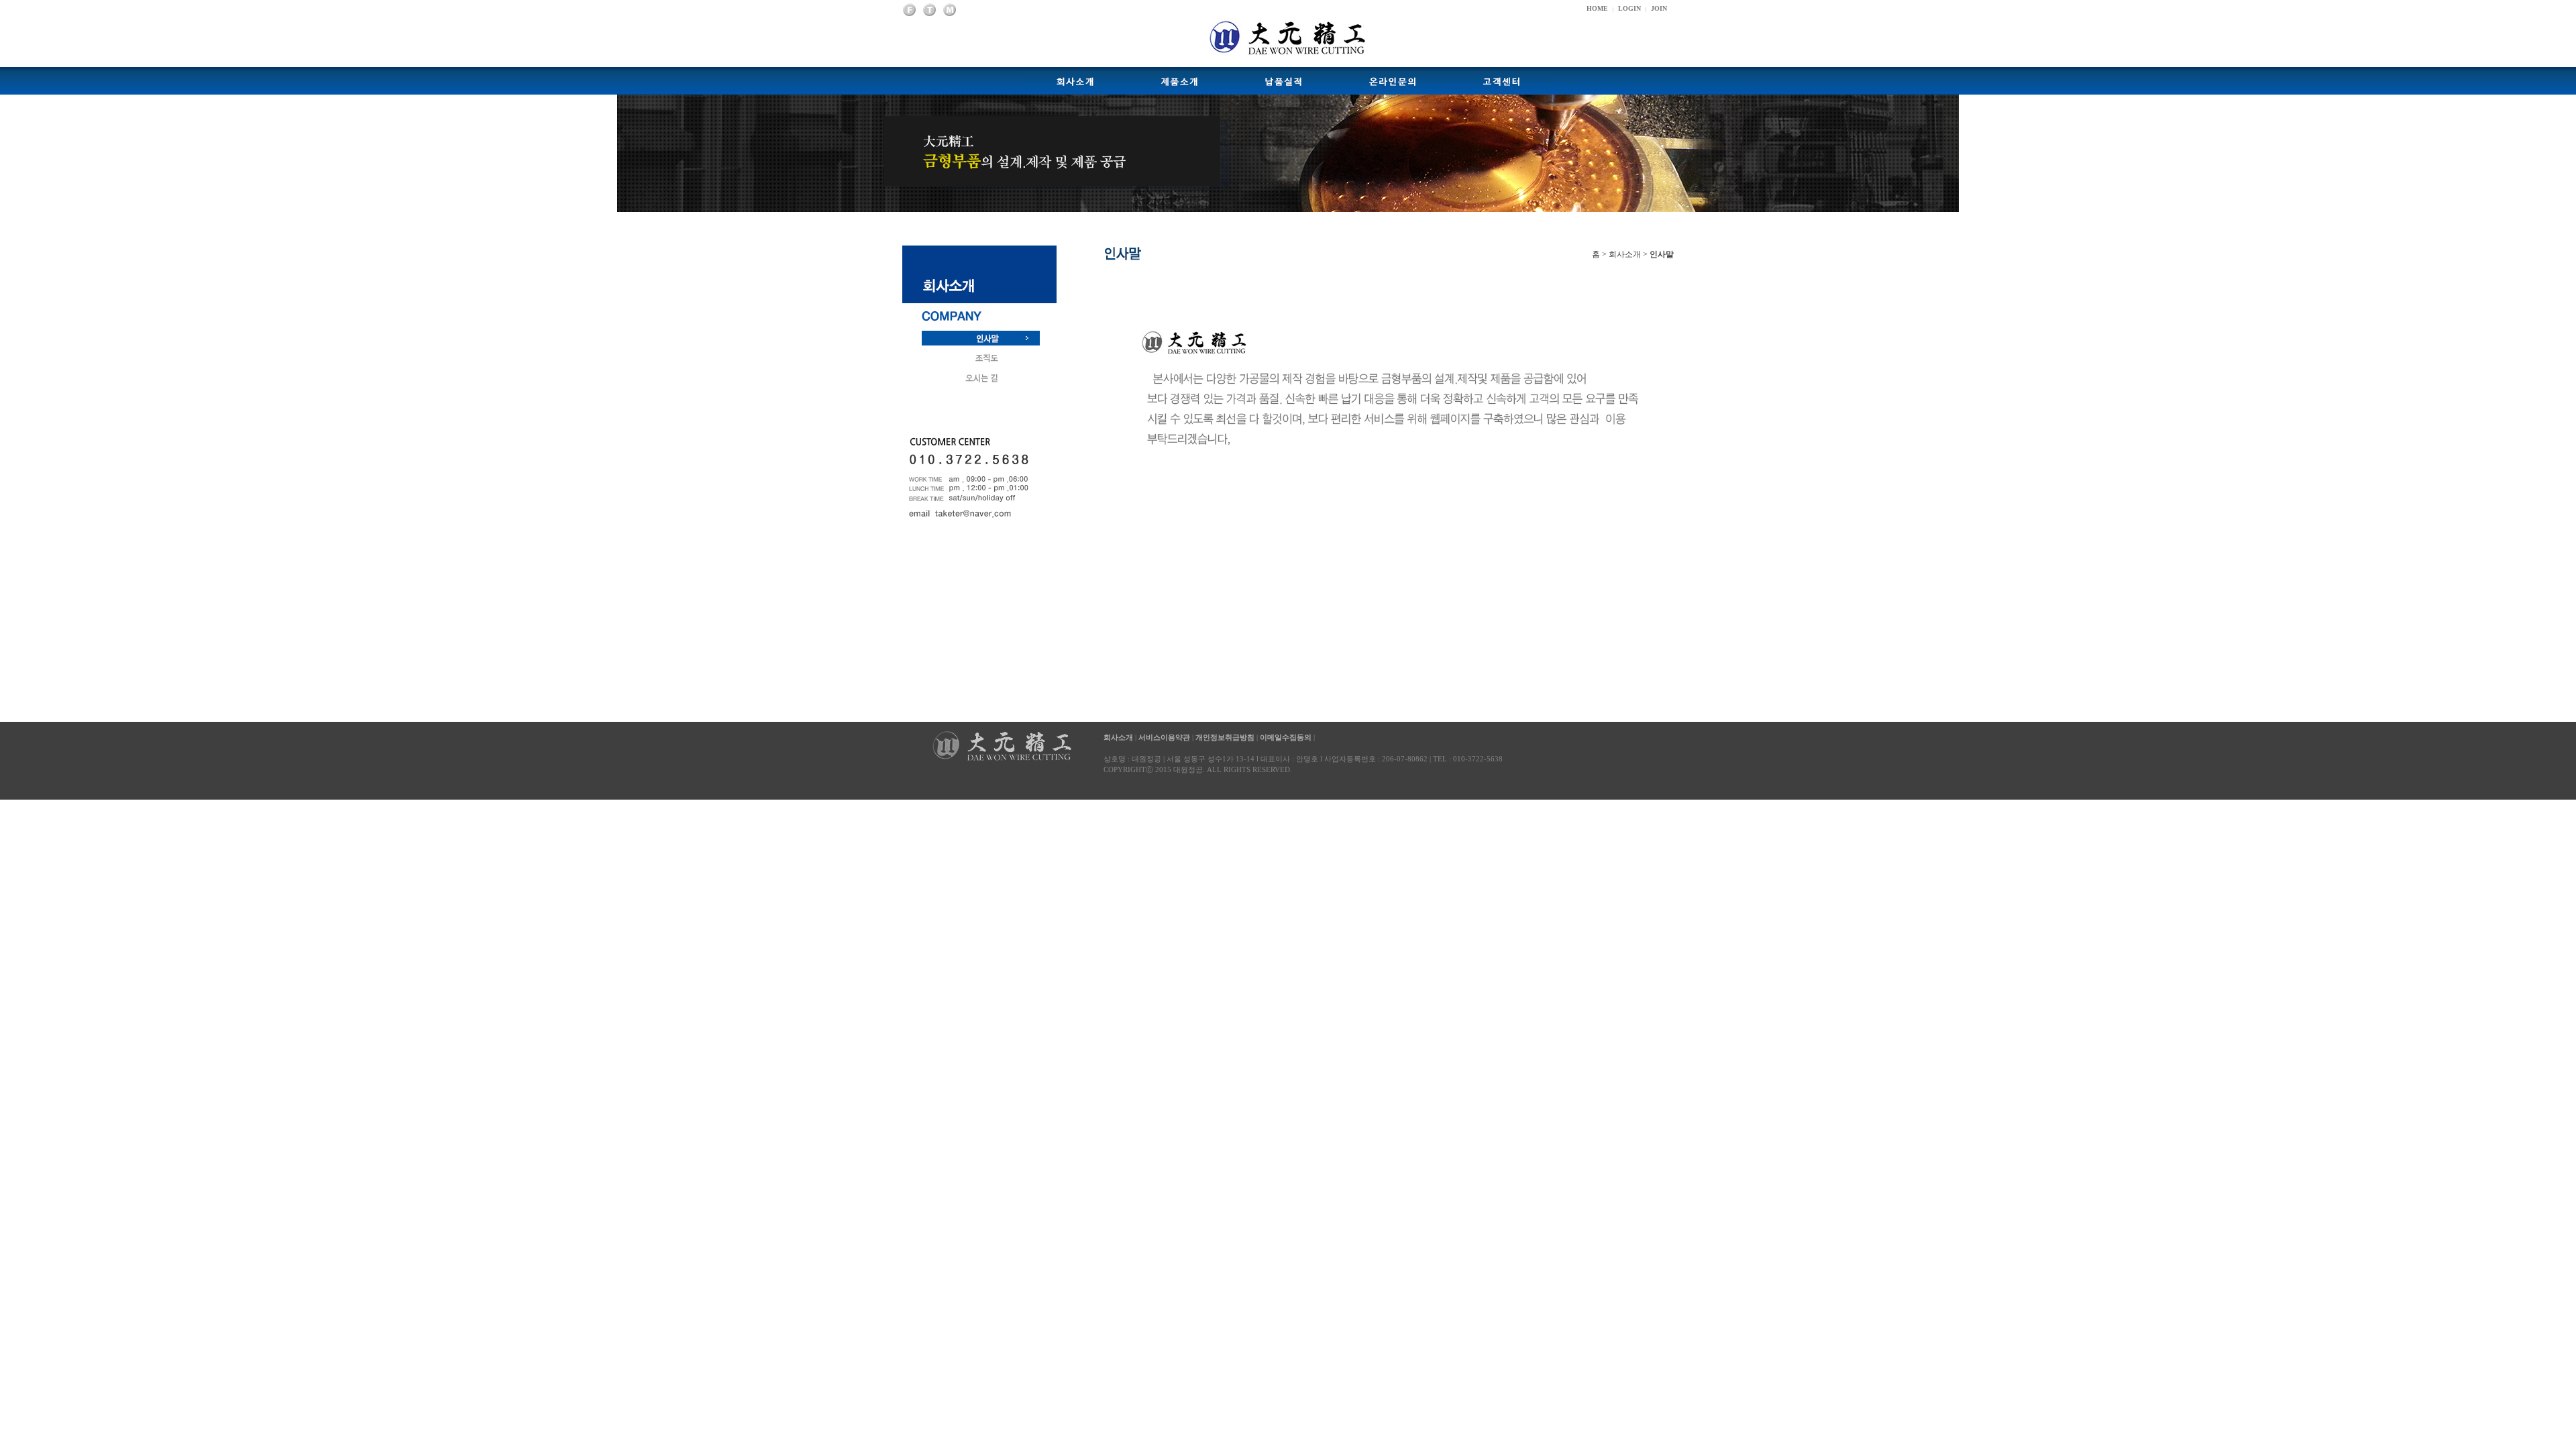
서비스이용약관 (1164, 737)
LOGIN (1629, 8)
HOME (1597, 8)
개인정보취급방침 (1225, 737)
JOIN (1659, 8)
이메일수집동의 (1286, 737)
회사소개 (1119, 737)
